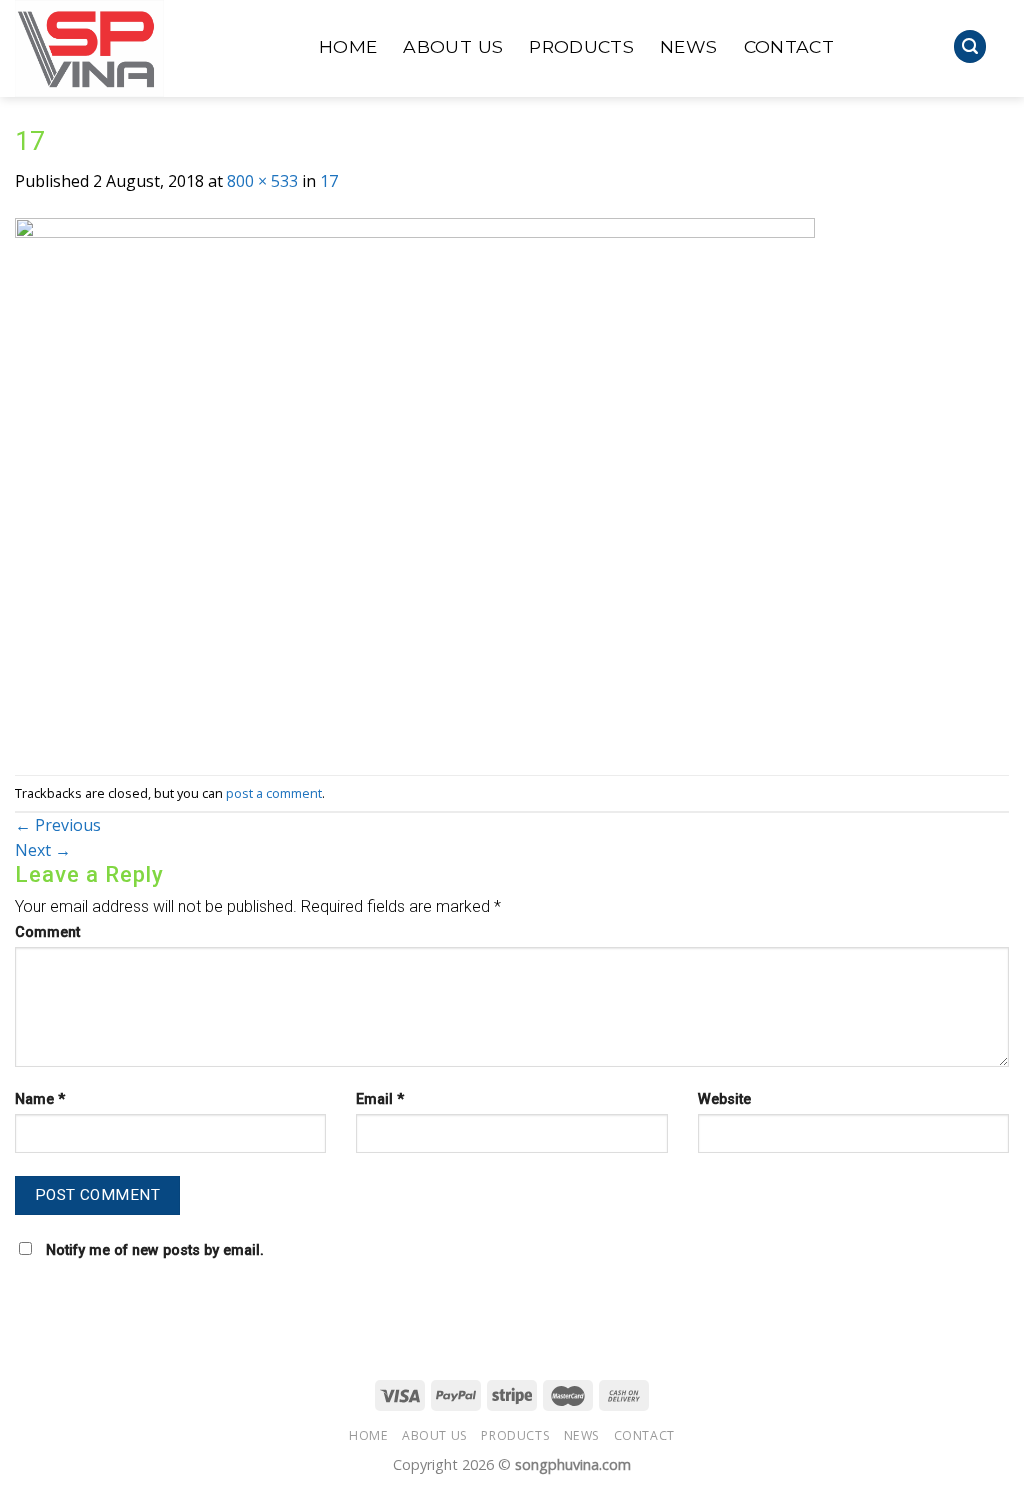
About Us (453, 46)
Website (724, 1099)
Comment (47, 932)
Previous (58, 825)
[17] (415, 483)
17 (329, 181)
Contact (789, 46)
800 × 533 (262, 181)
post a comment (274, 793)
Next (43, 850)
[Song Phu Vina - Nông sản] (152, 48)
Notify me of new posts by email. (155, 1250)
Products (581, 46)
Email (380, 1099)
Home (348, 46)
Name (40, 1099)
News (688, 46)
